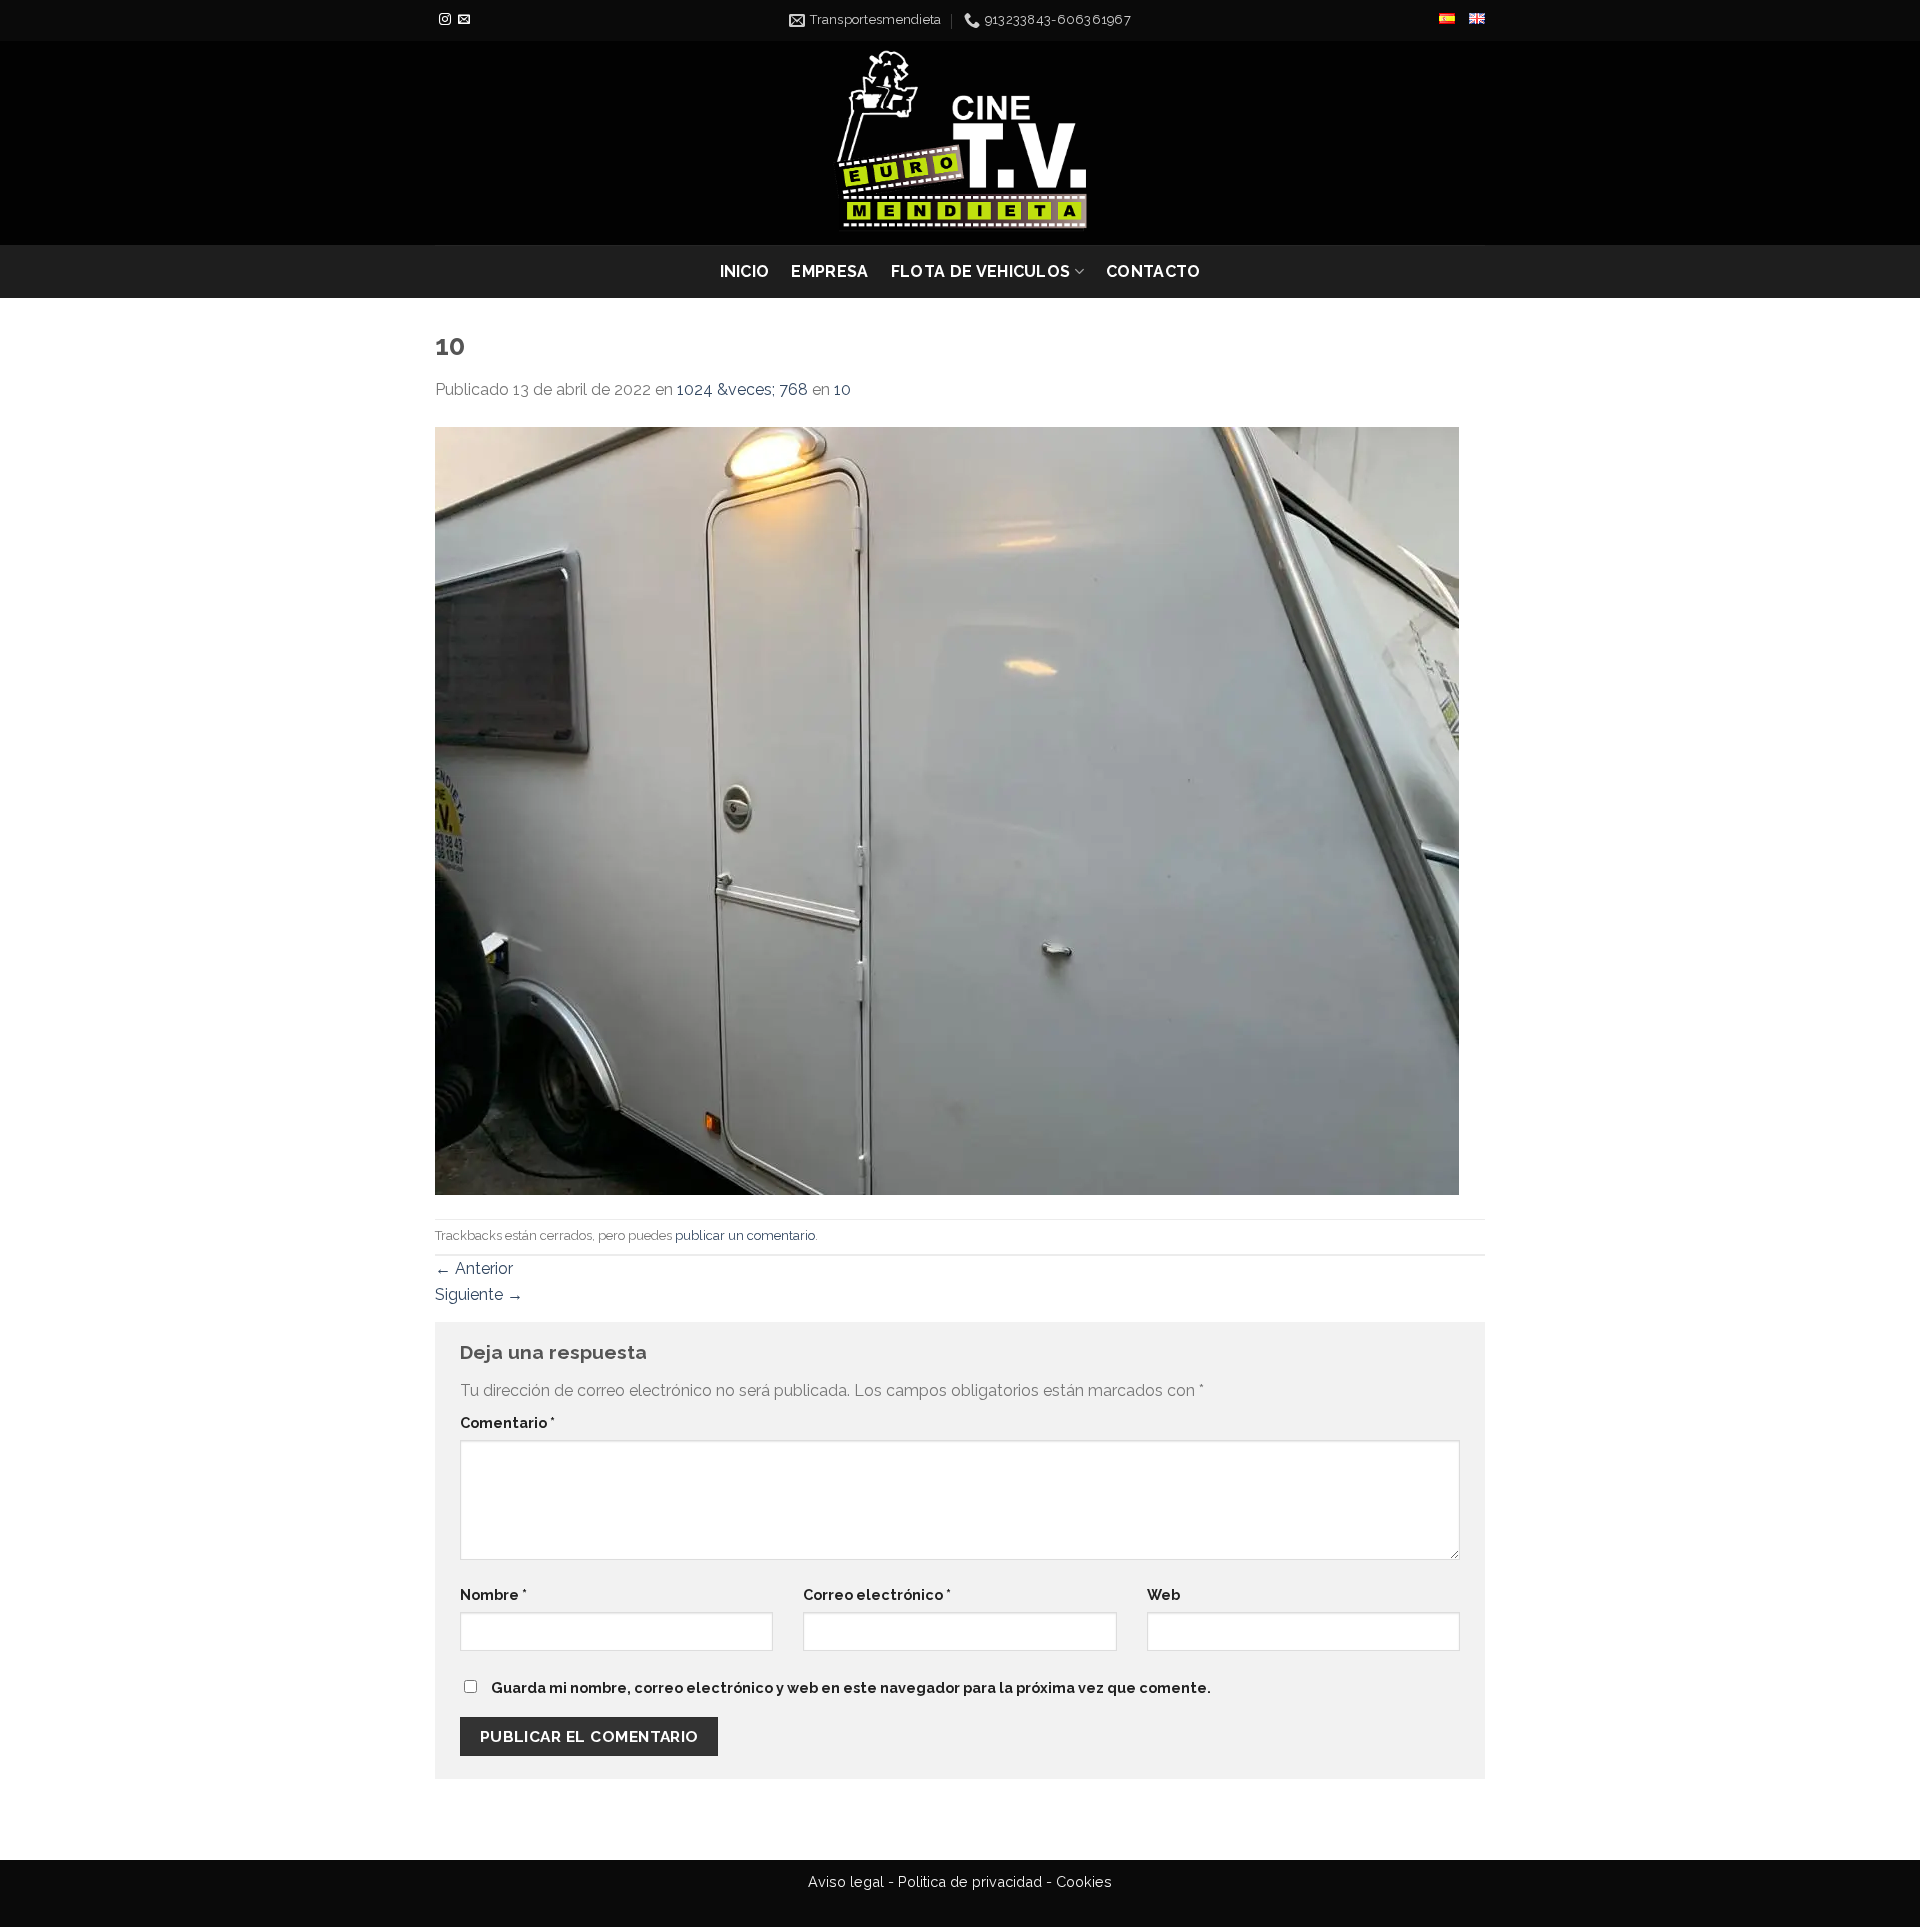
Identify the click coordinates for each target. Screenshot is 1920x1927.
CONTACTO (1153, 271)
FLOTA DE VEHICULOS (981, 271)
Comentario (507, 1422)
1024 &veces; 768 (742, 389)
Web (1163, 1594)
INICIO (745, 271)
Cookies (1084, 1881)
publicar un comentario (745, 1235)
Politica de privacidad (970, 1881)
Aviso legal (846, 1881)
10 (842, 389)
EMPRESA (829, 271)
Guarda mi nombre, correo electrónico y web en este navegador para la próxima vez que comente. (851, 1687)
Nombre (493, 1594)
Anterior (474, 1268)
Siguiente (479, 1294)
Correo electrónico (877, 1594)
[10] (947, 809)
